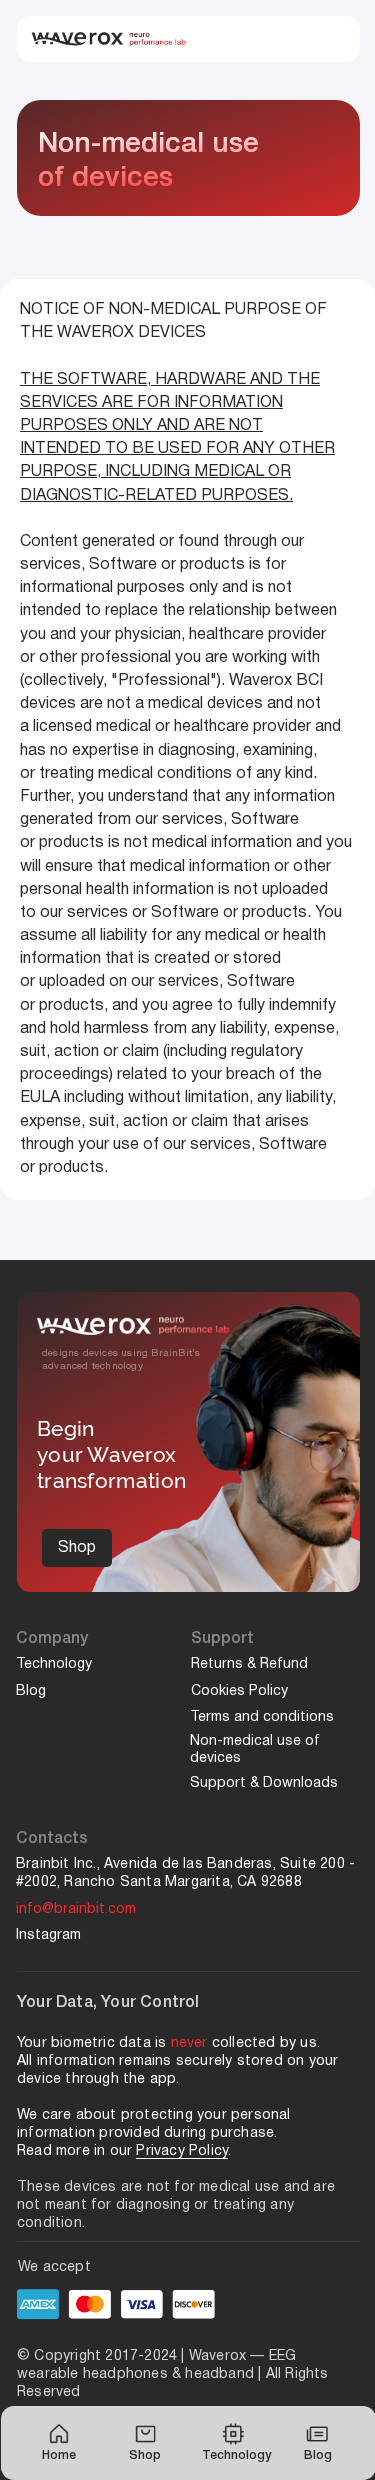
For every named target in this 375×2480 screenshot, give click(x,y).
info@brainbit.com (76, 1909)
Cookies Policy (241, 1691)
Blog (318, 2455)
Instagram (48, 1935)
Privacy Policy (182, 2151)
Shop (145, 2455)
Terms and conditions (262, 1717)
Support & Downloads (264, 1783)
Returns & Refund (249, 1664)
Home (59, 2455)
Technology (236, 2455)
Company (52, 1639)
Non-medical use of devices (255, 1750)
